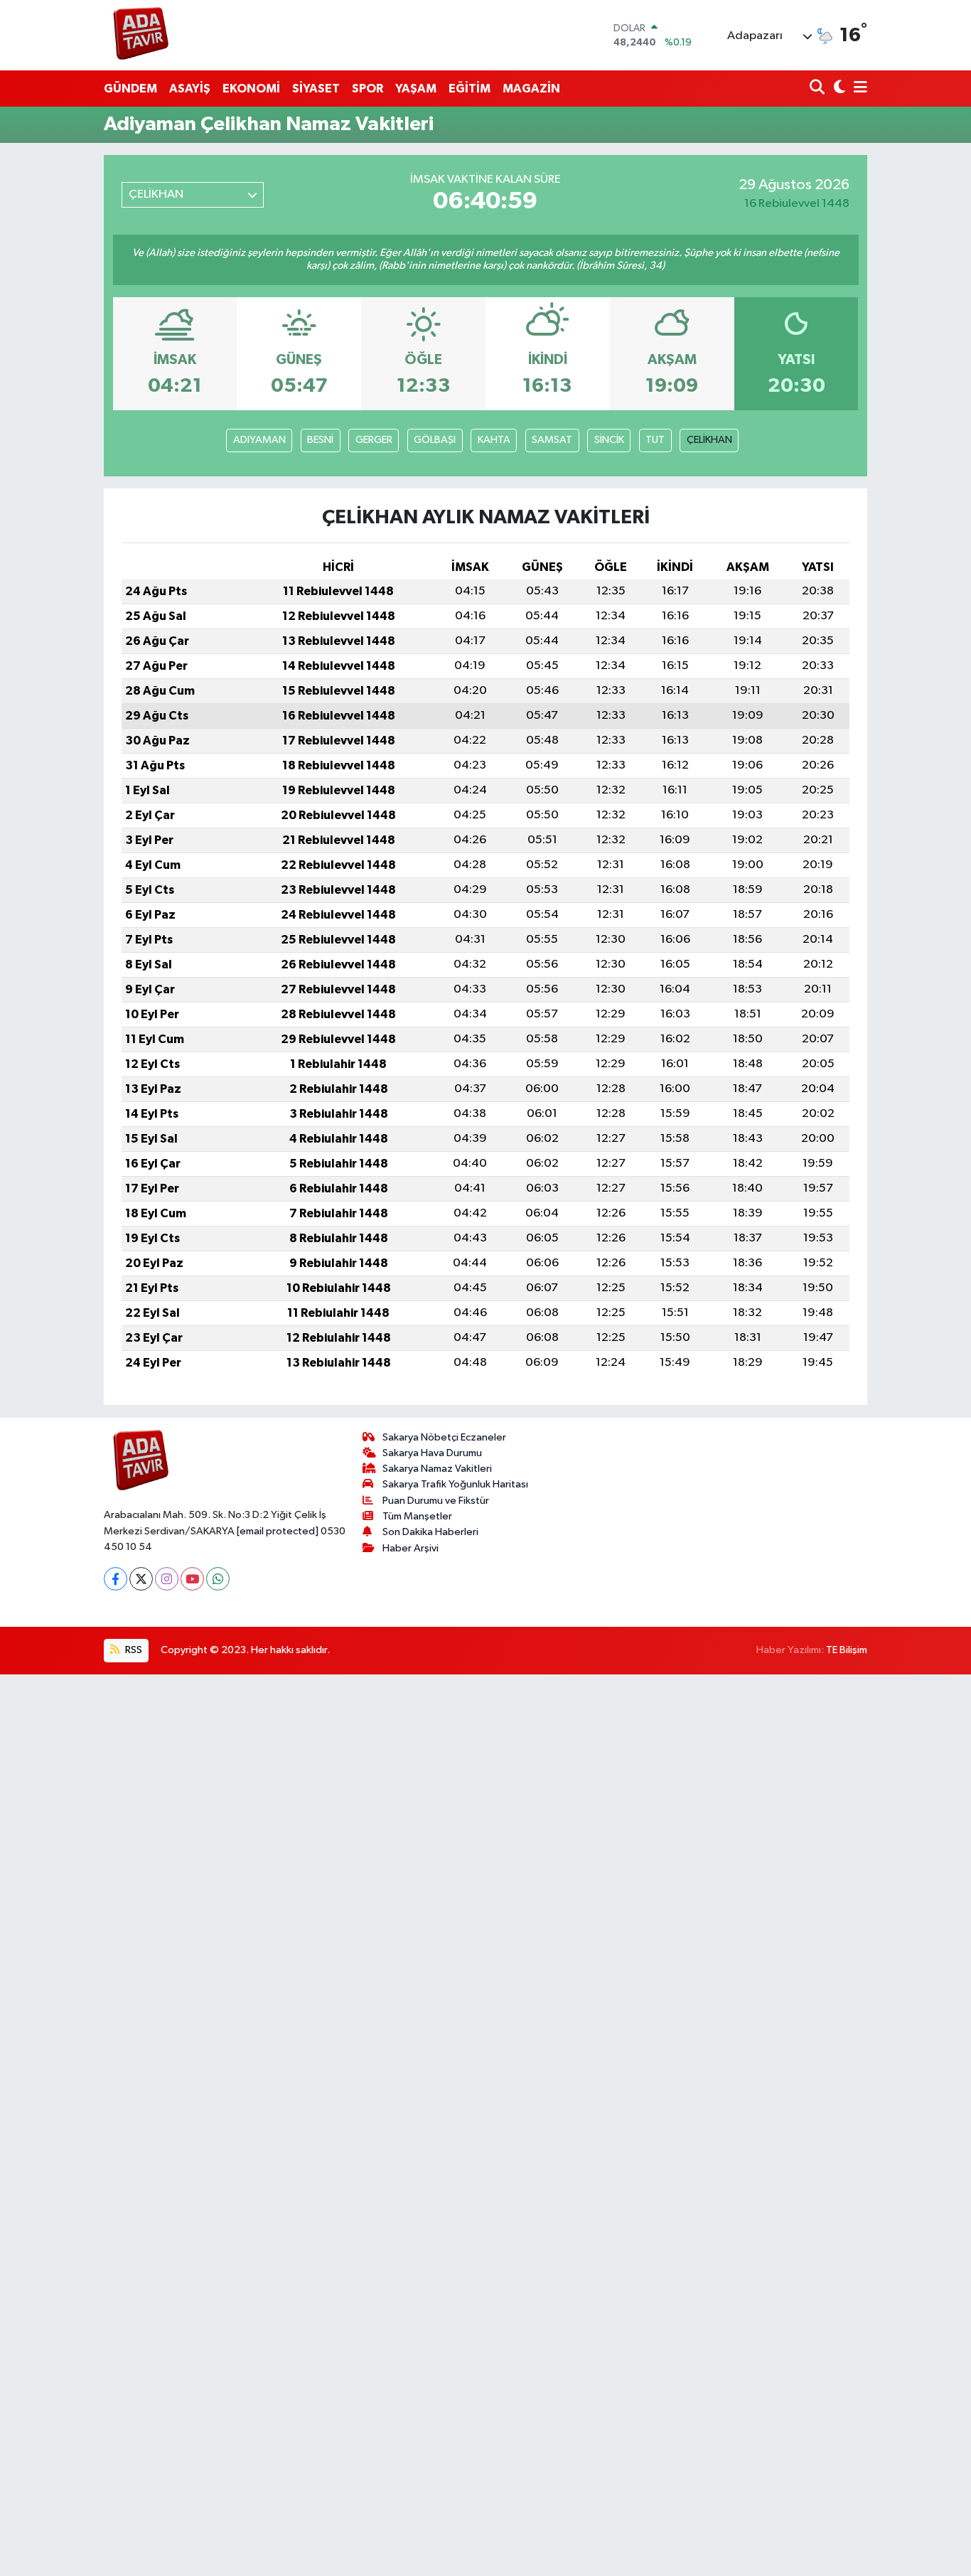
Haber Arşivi (411, 1548)
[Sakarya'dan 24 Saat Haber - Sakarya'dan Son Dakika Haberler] (141, 35)
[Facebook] (116, 1579)
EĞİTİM (470, 89)
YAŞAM (416, 89)
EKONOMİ (251, 89)
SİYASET (316, 89)
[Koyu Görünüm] (838, 89)
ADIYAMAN (259, 440)
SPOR (368, 89)
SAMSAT (552, 440)
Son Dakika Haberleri (430, 1532)
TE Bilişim (847, 1650)
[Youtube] (192, 1579)
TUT (655, 440)
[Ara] (819, 89)
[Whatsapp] (218, 1579)
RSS (133, 1650)
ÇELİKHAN (709, 440)
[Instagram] (167, 1579)
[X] (141, 1579)
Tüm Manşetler (417, 1516)
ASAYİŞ (190, 89)
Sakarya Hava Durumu (432, 1453)
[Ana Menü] (858, 89)
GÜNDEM (130, 89)
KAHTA (494, 440)
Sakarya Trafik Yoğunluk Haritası (455, 1484)
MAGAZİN (531, 89)
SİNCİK (609, 440)
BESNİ (320, 440)
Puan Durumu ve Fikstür (436, 1501)
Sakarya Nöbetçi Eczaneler (444, 1437)
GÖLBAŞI (435, 440)
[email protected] (278, 1531)
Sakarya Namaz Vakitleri (437, 1469)
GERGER (374, 440)
